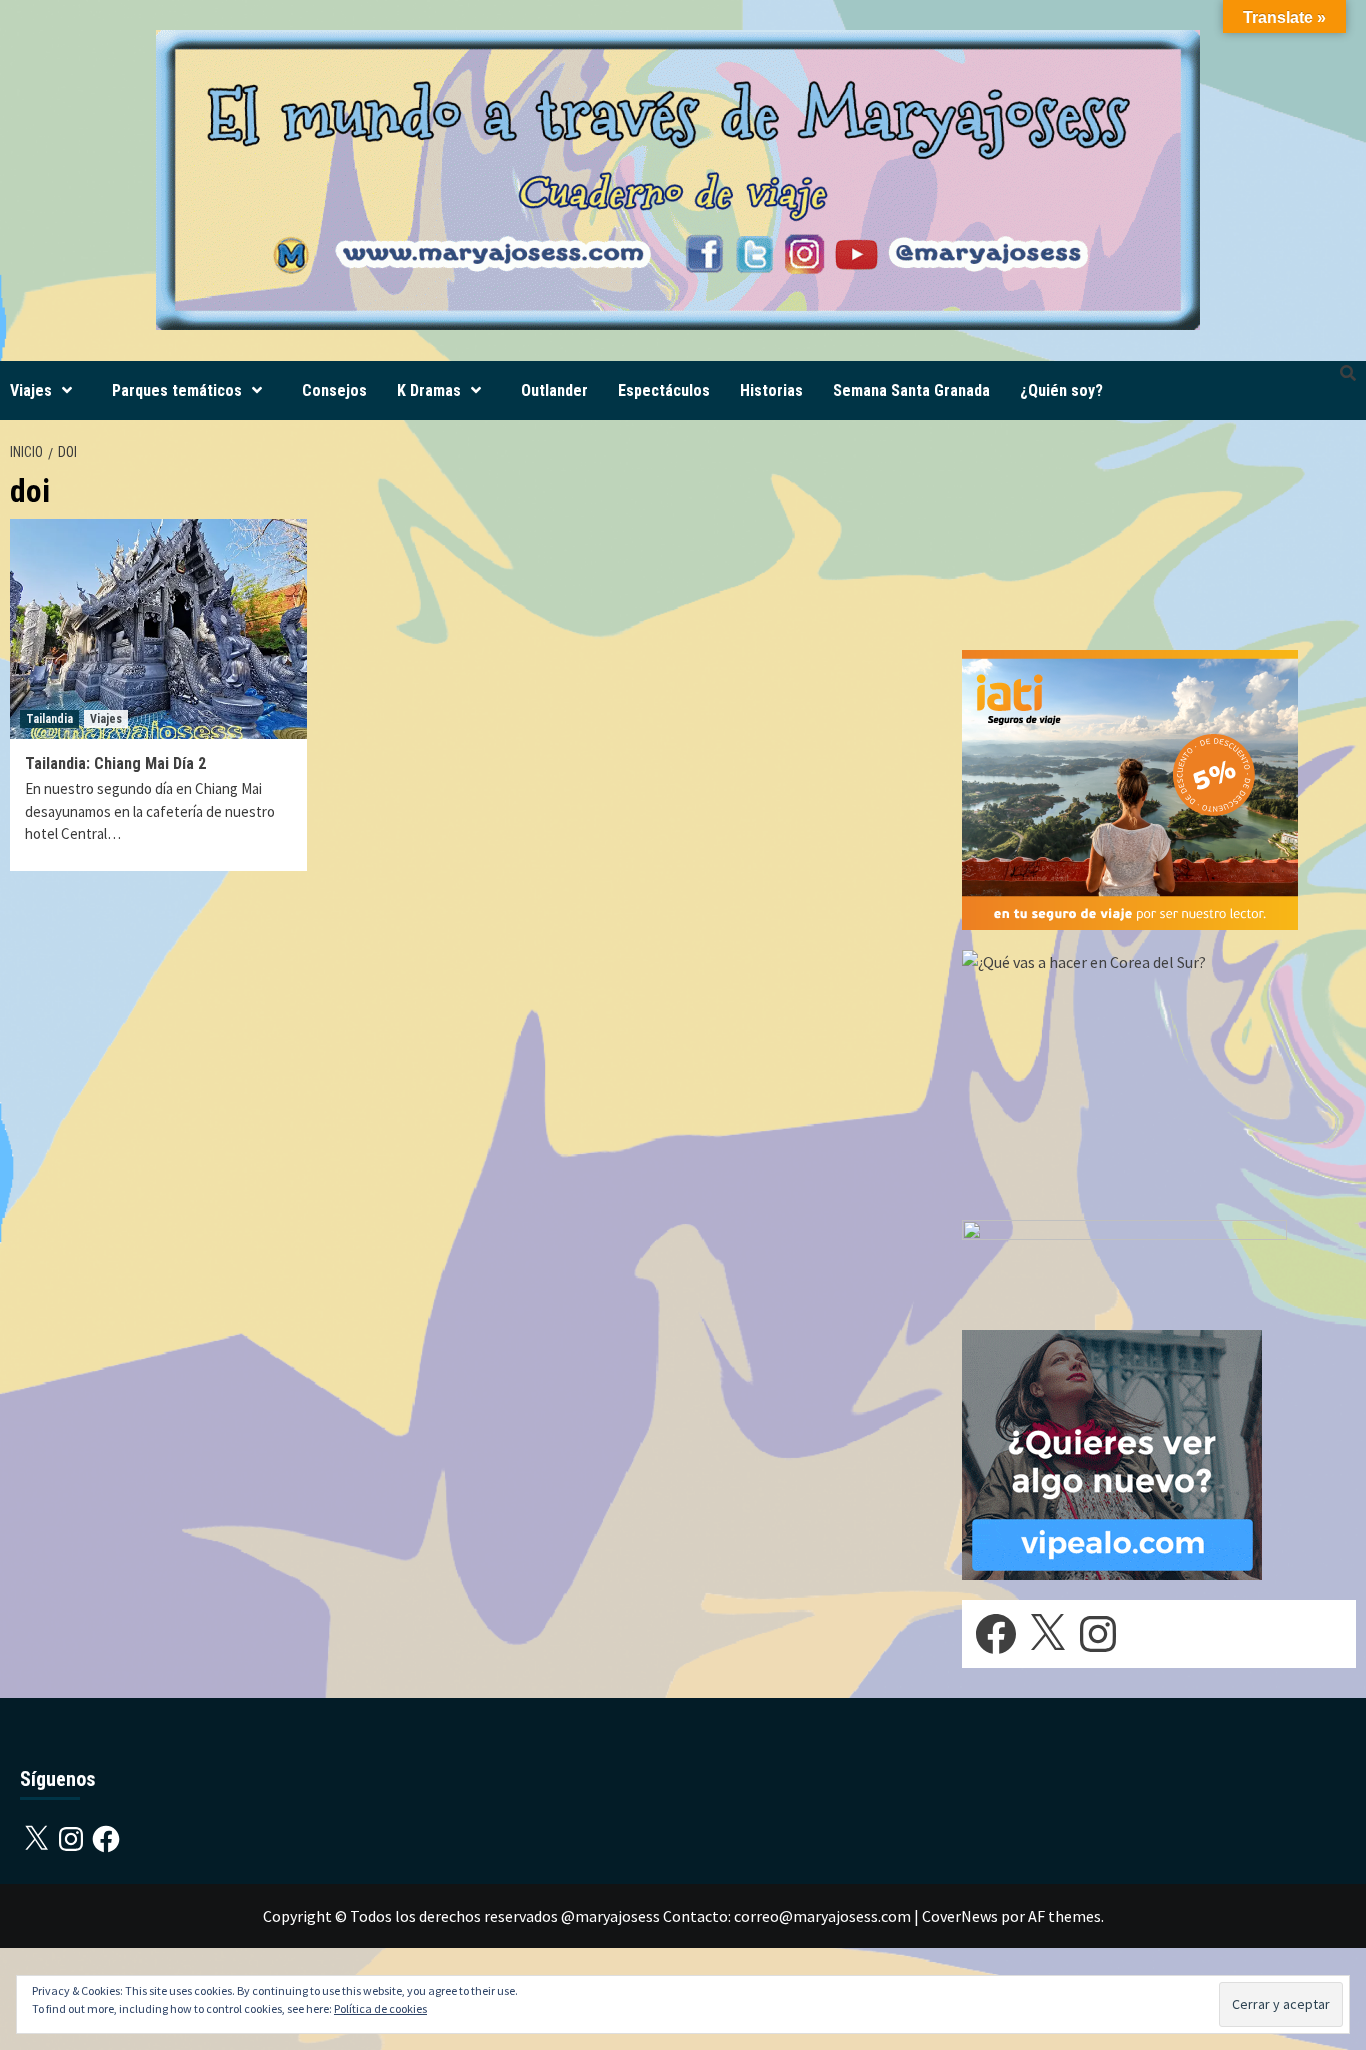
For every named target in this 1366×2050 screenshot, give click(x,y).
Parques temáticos (177, 390)
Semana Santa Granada (911, 390)
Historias (771, 390)
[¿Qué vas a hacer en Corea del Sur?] (1112, 1073)
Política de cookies (380, 2008)
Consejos (334, 390)
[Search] (1348, 373)
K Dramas (429, 390)
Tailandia (49, 719)
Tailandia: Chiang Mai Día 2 (115, 763)
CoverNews (960, 1916)
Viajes (31, 390)
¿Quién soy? (1061, 390)
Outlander (554, 390)
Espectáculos (664, 390)
